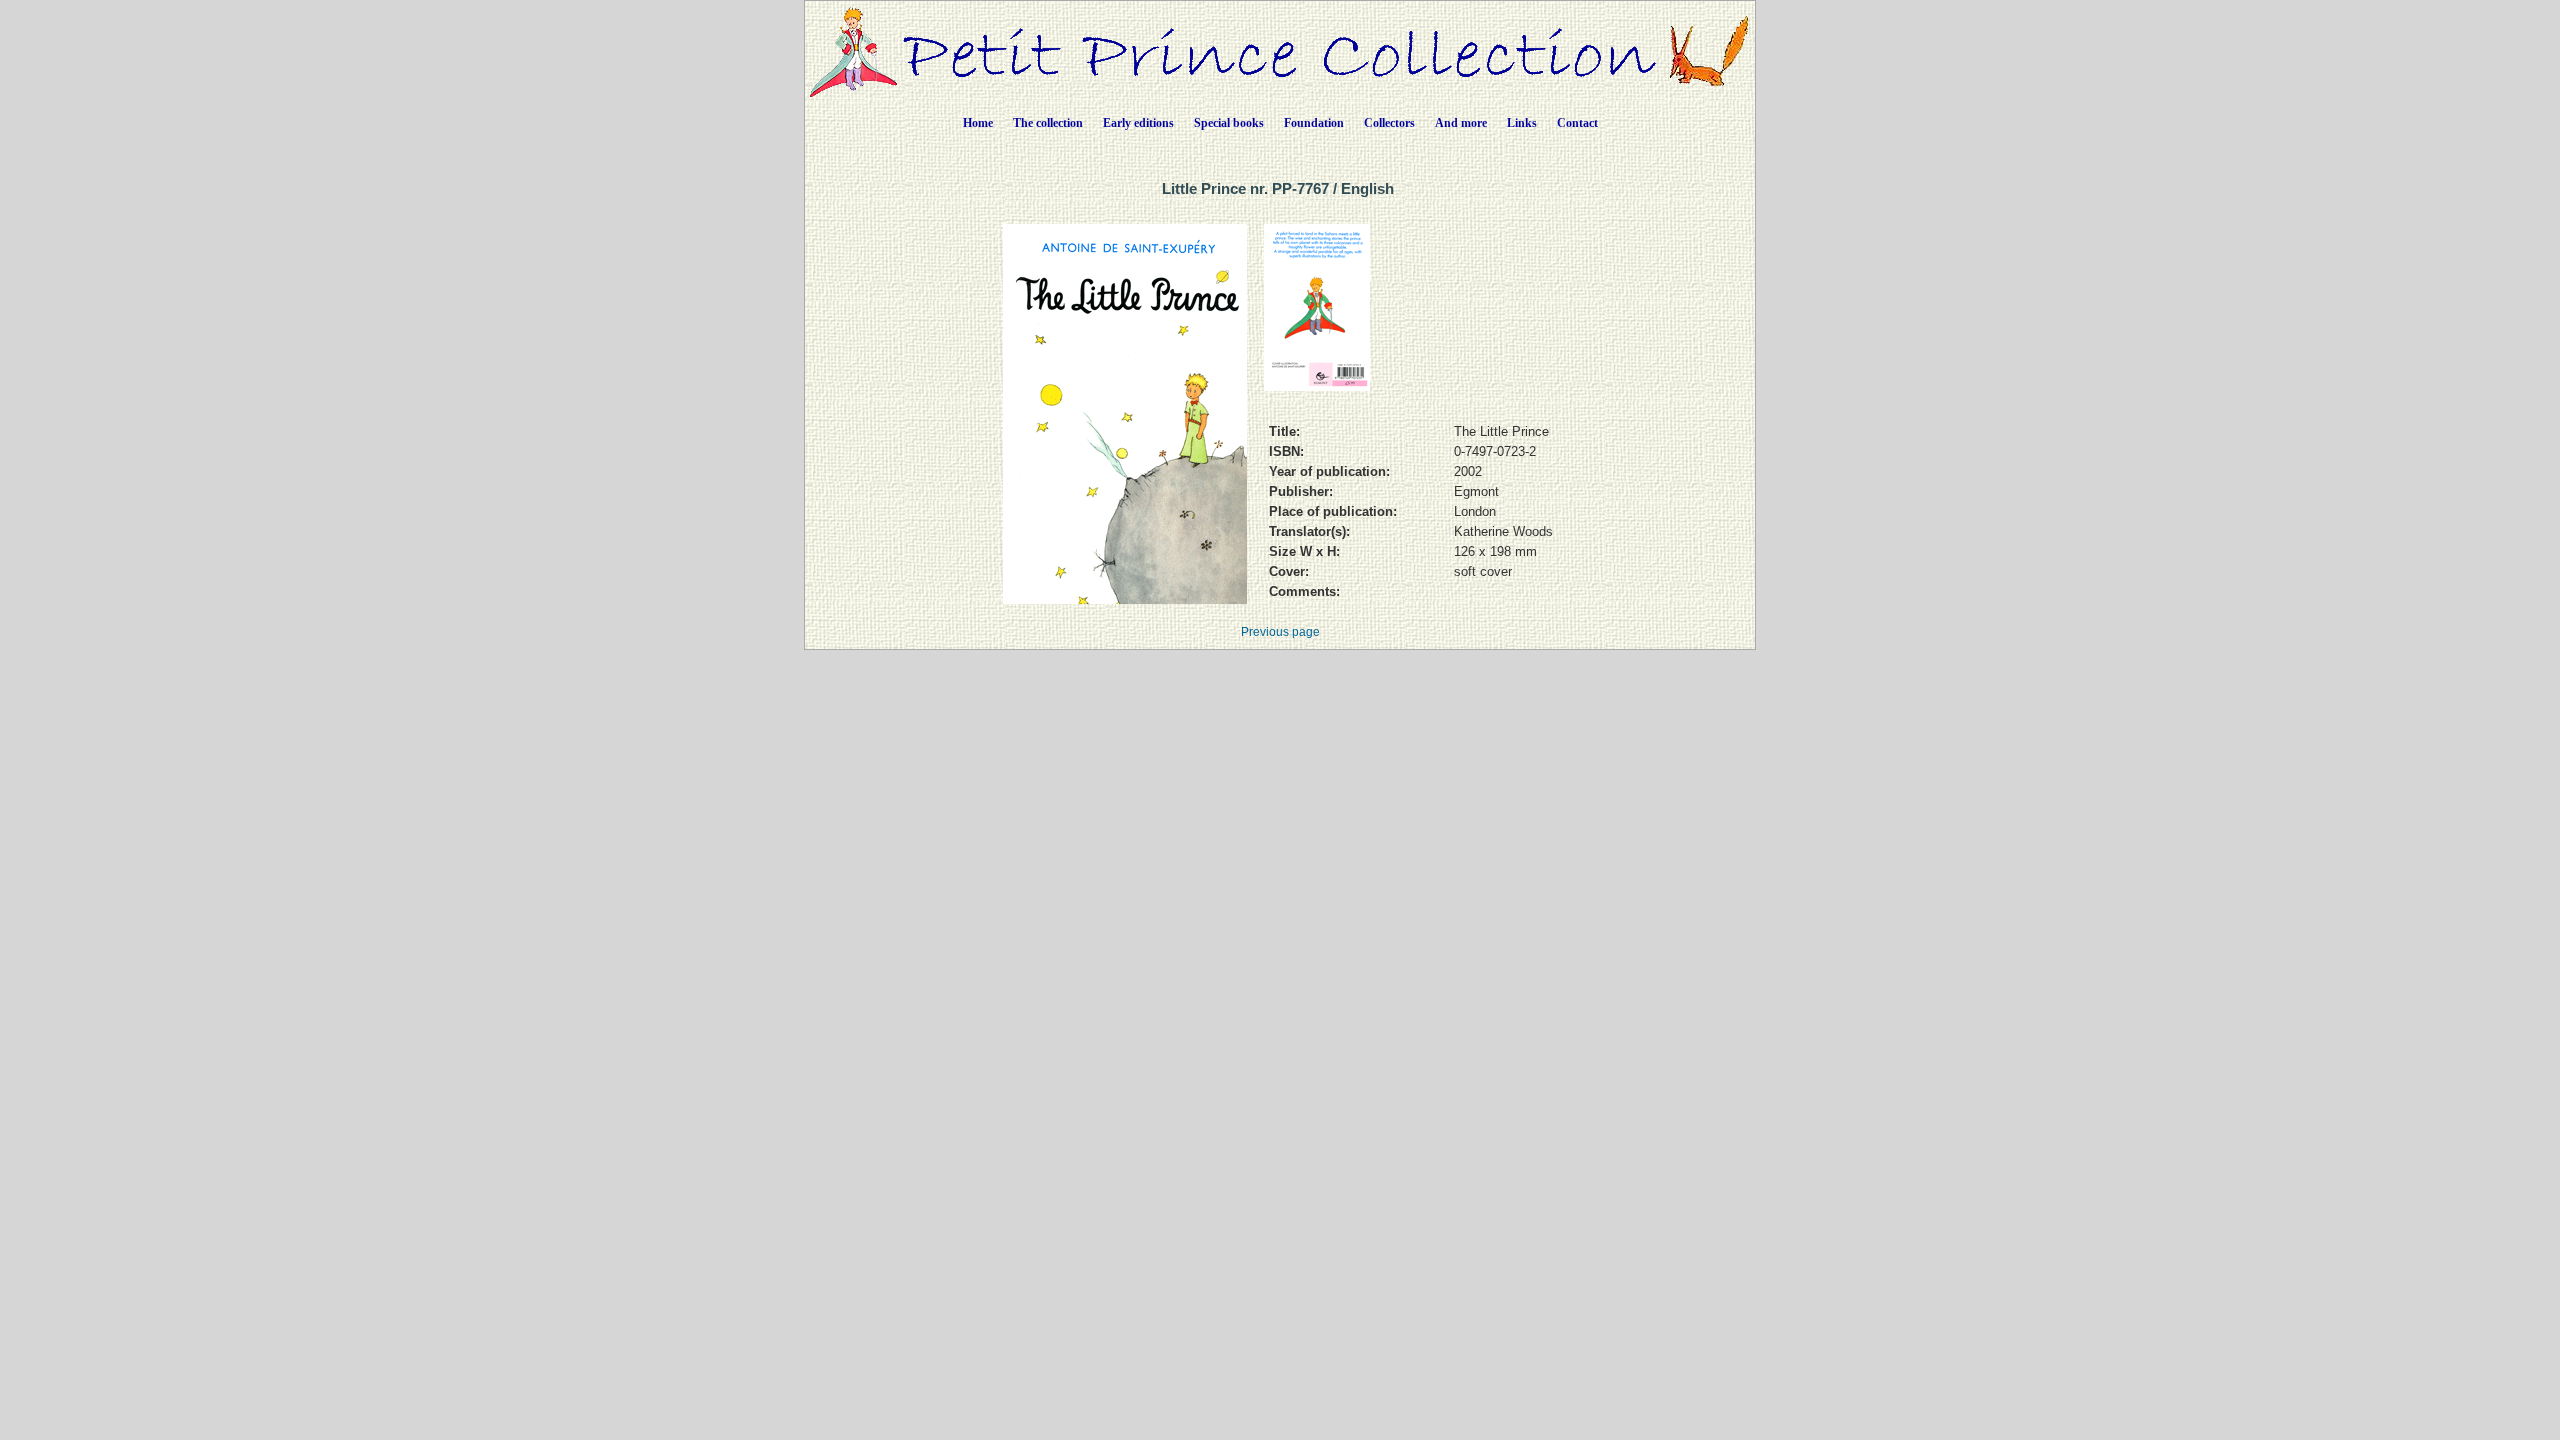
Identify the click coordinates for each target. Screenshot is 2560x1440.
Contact (1577, 123)
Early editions (1138, 123)
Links (1522, 123)
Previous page (1280, 632)
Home (978, 123)
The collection (1048, 123)
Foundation (1314, 123)
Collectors (1389, 123)
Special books (1229, 123)
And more (1461, 123)
